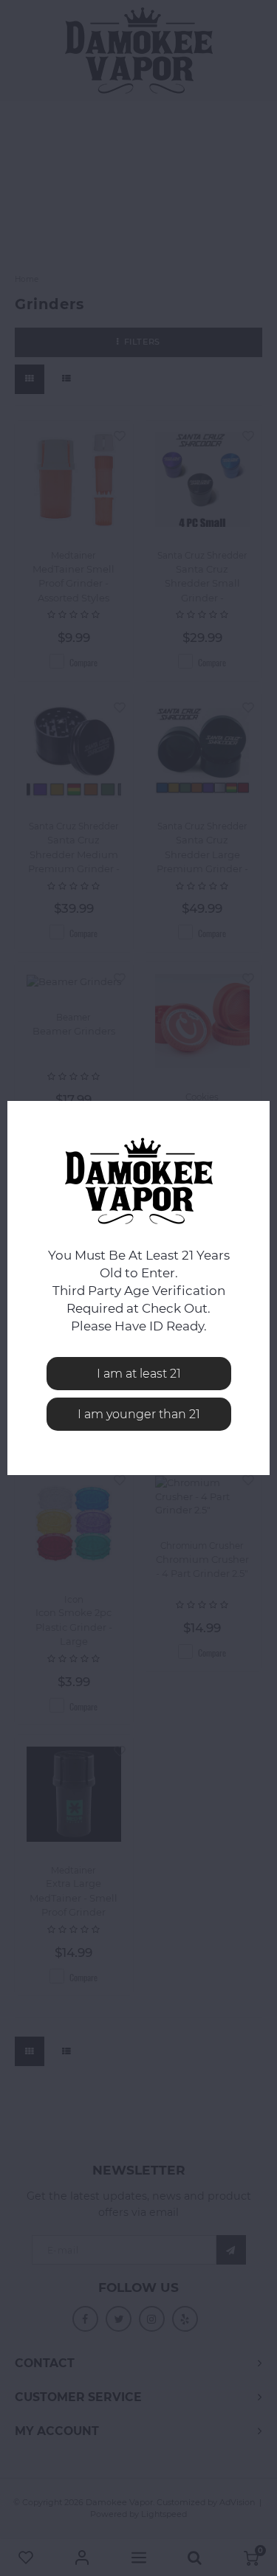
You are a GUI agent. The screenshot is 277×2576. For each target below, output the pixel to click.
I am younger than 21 (139, 1414)
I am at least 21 (139, 1374)
